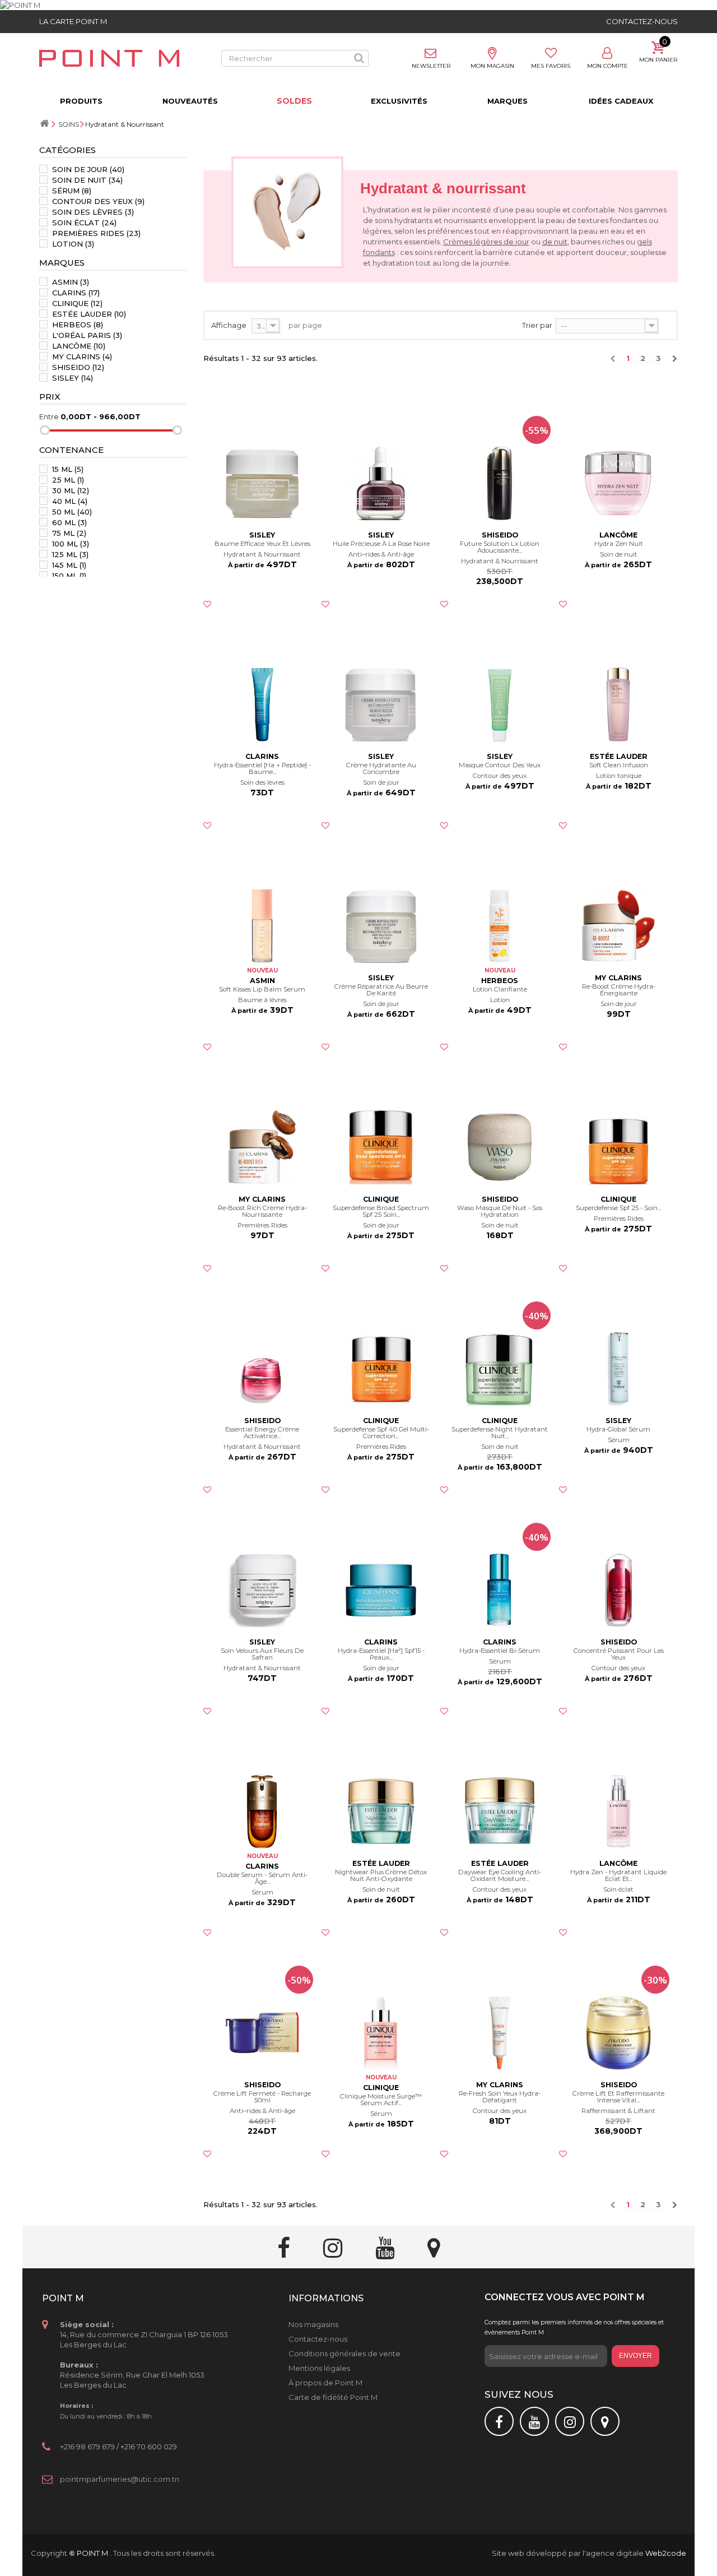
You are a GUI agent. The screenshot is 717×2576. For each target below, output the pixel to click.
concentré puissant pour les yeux (619, 1654)
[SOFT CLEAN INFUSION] (618, 705)
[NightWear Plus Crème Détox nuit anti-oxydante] (381, 1811)
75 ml (69, 533)
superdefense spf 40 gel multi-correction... (381, 1433)
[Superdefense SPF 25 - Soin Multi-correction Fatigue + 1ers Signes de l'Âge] (618, 1147)
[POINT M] (358, 5)
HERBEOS (78, 325)
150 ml (69, 576)
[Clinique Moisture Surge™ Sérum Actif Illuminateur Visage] (381, 2033)
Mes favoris (551, 66)
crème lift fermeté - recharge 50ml (262, 2097)
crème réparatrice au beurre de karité (381, 990)
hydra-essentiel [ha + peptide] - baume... (262, 769)
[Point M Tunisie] (109, 58)
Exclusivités (399, 101)
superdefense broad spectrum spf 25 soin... (381, 1211)
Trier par (537, 325)
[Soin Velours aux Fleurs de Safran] (263, 1590)
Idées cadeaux (621, 101)
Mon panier (658, 60)
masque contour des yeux (500, 765)
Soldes (294, 101)
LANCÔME (79, 346)
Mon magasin (492, 66)
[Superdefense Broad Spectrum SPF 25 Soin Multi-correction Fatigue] (381, 1147)
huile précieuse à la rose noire (381, 544)
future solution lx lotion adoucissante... (500, 547)
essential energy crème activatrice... (262, 1433)
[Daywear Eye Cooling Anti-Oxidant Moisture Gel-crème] (500, 1811)
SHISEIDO (78, 367)
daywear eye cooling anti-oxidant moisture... (500, 1876)
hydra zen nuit (619, 544)
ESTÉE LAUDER (89, 314)
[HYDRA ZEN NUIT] (618, 483)
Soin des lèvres (93, 212)
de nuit (555, 242)
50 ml (72, 512)
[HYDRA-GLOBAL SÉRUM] (618, 1369)
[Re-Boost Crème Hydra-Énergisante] (618, 926)
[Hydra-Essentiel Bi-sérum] (500, 1590)
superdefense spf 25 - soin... (618, 1208)
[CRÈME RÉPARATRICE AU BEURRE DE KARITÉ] (381, 926)
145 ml (69, 565)
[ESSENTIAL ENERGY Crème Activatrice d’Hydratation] (263, 1369)
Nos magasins (313, 2324)
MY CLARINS (82, 356)
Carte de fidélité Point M (333, 2397)
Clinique (77, 303)
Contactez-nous (642, 21)
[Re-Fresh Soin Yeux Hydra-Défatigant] (500, 2033)
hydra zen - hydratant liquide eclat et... (618, 1876)
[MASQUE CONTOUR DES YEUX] (500, 705)
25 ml (68, 480)
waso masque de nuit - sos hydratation (500, 1211)
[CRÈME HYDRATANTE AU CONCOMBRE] (381, 705)
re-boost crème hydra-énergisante (619, 990)
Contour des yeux (98, 201)
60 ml (69, 522)
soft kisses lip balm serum (262, 990)
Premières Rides (96, 233)
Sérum (72, 191)
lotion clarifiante (500, 990)
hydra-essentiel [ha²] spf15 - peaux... (381, 1654)
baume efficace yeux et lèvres (262, 544)
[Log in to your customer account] (607, 54)
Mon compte (607, 66)
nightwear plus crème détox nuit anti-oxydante (381, 1876)
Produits (81, 101)
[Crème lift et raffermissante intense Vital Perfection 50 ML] (618, 2033)
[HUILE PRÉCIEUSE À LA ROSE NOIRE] (381, 483)
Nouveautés (190, 101)
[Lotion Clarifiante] (500, 926)
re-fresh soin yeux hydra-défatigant (500, 2097)
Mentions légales (319, 2368)
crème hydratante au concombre (381, 769)
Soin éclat (84, 223)
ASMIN (71, 282)
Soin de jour (88, 169)
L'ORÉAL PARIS (87, 335)
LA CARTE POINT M (73, 21)
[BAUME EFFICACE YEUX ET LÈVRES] (263, 483)
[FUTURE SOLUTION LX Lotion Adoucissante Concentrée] (500, 483)
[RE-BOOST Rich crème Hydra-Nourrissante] (263, 1147)
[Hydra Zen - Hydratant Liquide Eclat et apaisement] (618, 1811)
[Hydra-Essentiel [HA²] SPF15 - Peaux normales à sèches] (381, 1590)
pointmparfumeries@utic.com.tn (120, 2479)
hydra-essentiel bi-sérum (500, 1651)
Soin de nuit (87, 180)
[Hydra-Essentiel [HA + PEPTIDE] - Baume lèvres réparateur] (263, 705)
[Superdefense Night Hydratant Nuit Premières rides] (500, 1369)
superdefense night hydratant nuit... (500, 1433)
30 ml (71, 490)
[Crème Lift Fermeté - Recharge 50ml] (263, 2033)
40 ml (70, 501)
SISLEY (73, 378)
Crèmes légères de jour (486, 242)
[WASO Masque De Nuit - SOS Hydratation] (500, 1147)
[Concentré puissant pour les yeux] (618, 1590)
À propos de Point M (325, 2383)
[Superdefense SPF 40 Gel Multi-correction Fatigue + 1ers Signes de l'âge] (381, 1369)
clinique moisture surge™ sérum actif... (381, 2100)
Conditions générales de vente (344, 2353)
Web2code (666, 2553)
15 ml (68, 469)
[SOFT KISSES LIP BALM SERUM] (263, 926)
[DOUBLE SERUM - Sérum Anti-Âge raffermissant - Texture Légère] (263, 1811)
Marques (508, 101)
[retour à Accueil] (44, 124)
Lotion (73, 244)
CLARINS (76, 293)
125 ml (70, 554)
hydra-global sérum (618, 1430)
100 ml (71, 544)
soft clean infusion (619, 765)
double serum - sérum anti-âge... (262, 1878)
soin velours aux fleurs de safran (262, 1654)
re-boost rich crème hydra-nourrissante (262, 1211)
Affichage (229, 325)
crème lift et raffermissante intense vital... (618, 2097)
